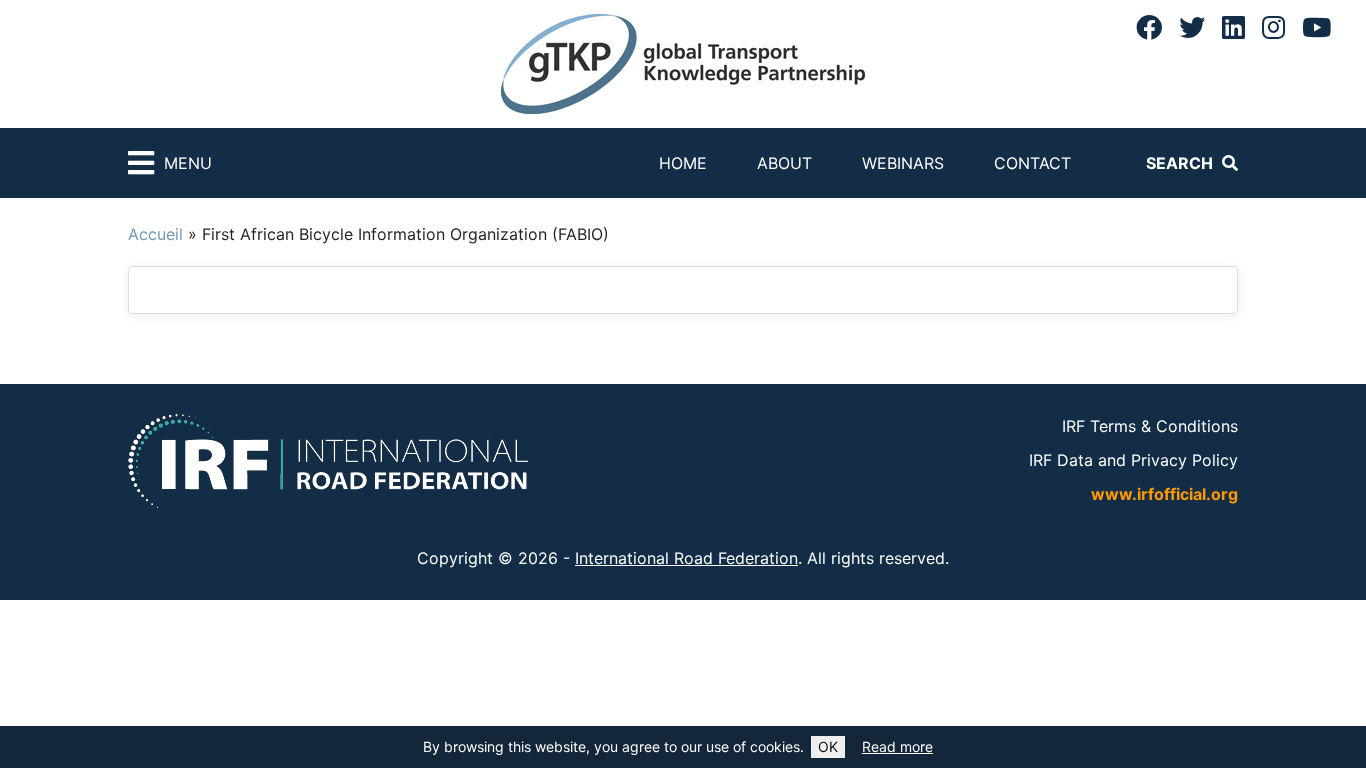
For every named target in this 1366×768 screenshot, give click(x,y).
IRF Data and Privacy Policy (1133, 460)
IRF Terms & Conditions (1150, 426)
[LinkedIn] (1233, 27)
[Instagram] (1273, 27)
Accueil (155, 234)
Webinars (903, 163)
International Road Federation (686, 558)
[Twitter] (1192, 27)
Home (683, 163)
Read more (897, 746)
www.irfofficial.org (1164, 494)
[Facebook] (1149, 27)
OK (828, 746)
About (784, 163)
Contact (1032, 163)
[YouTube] (1316, 27)
